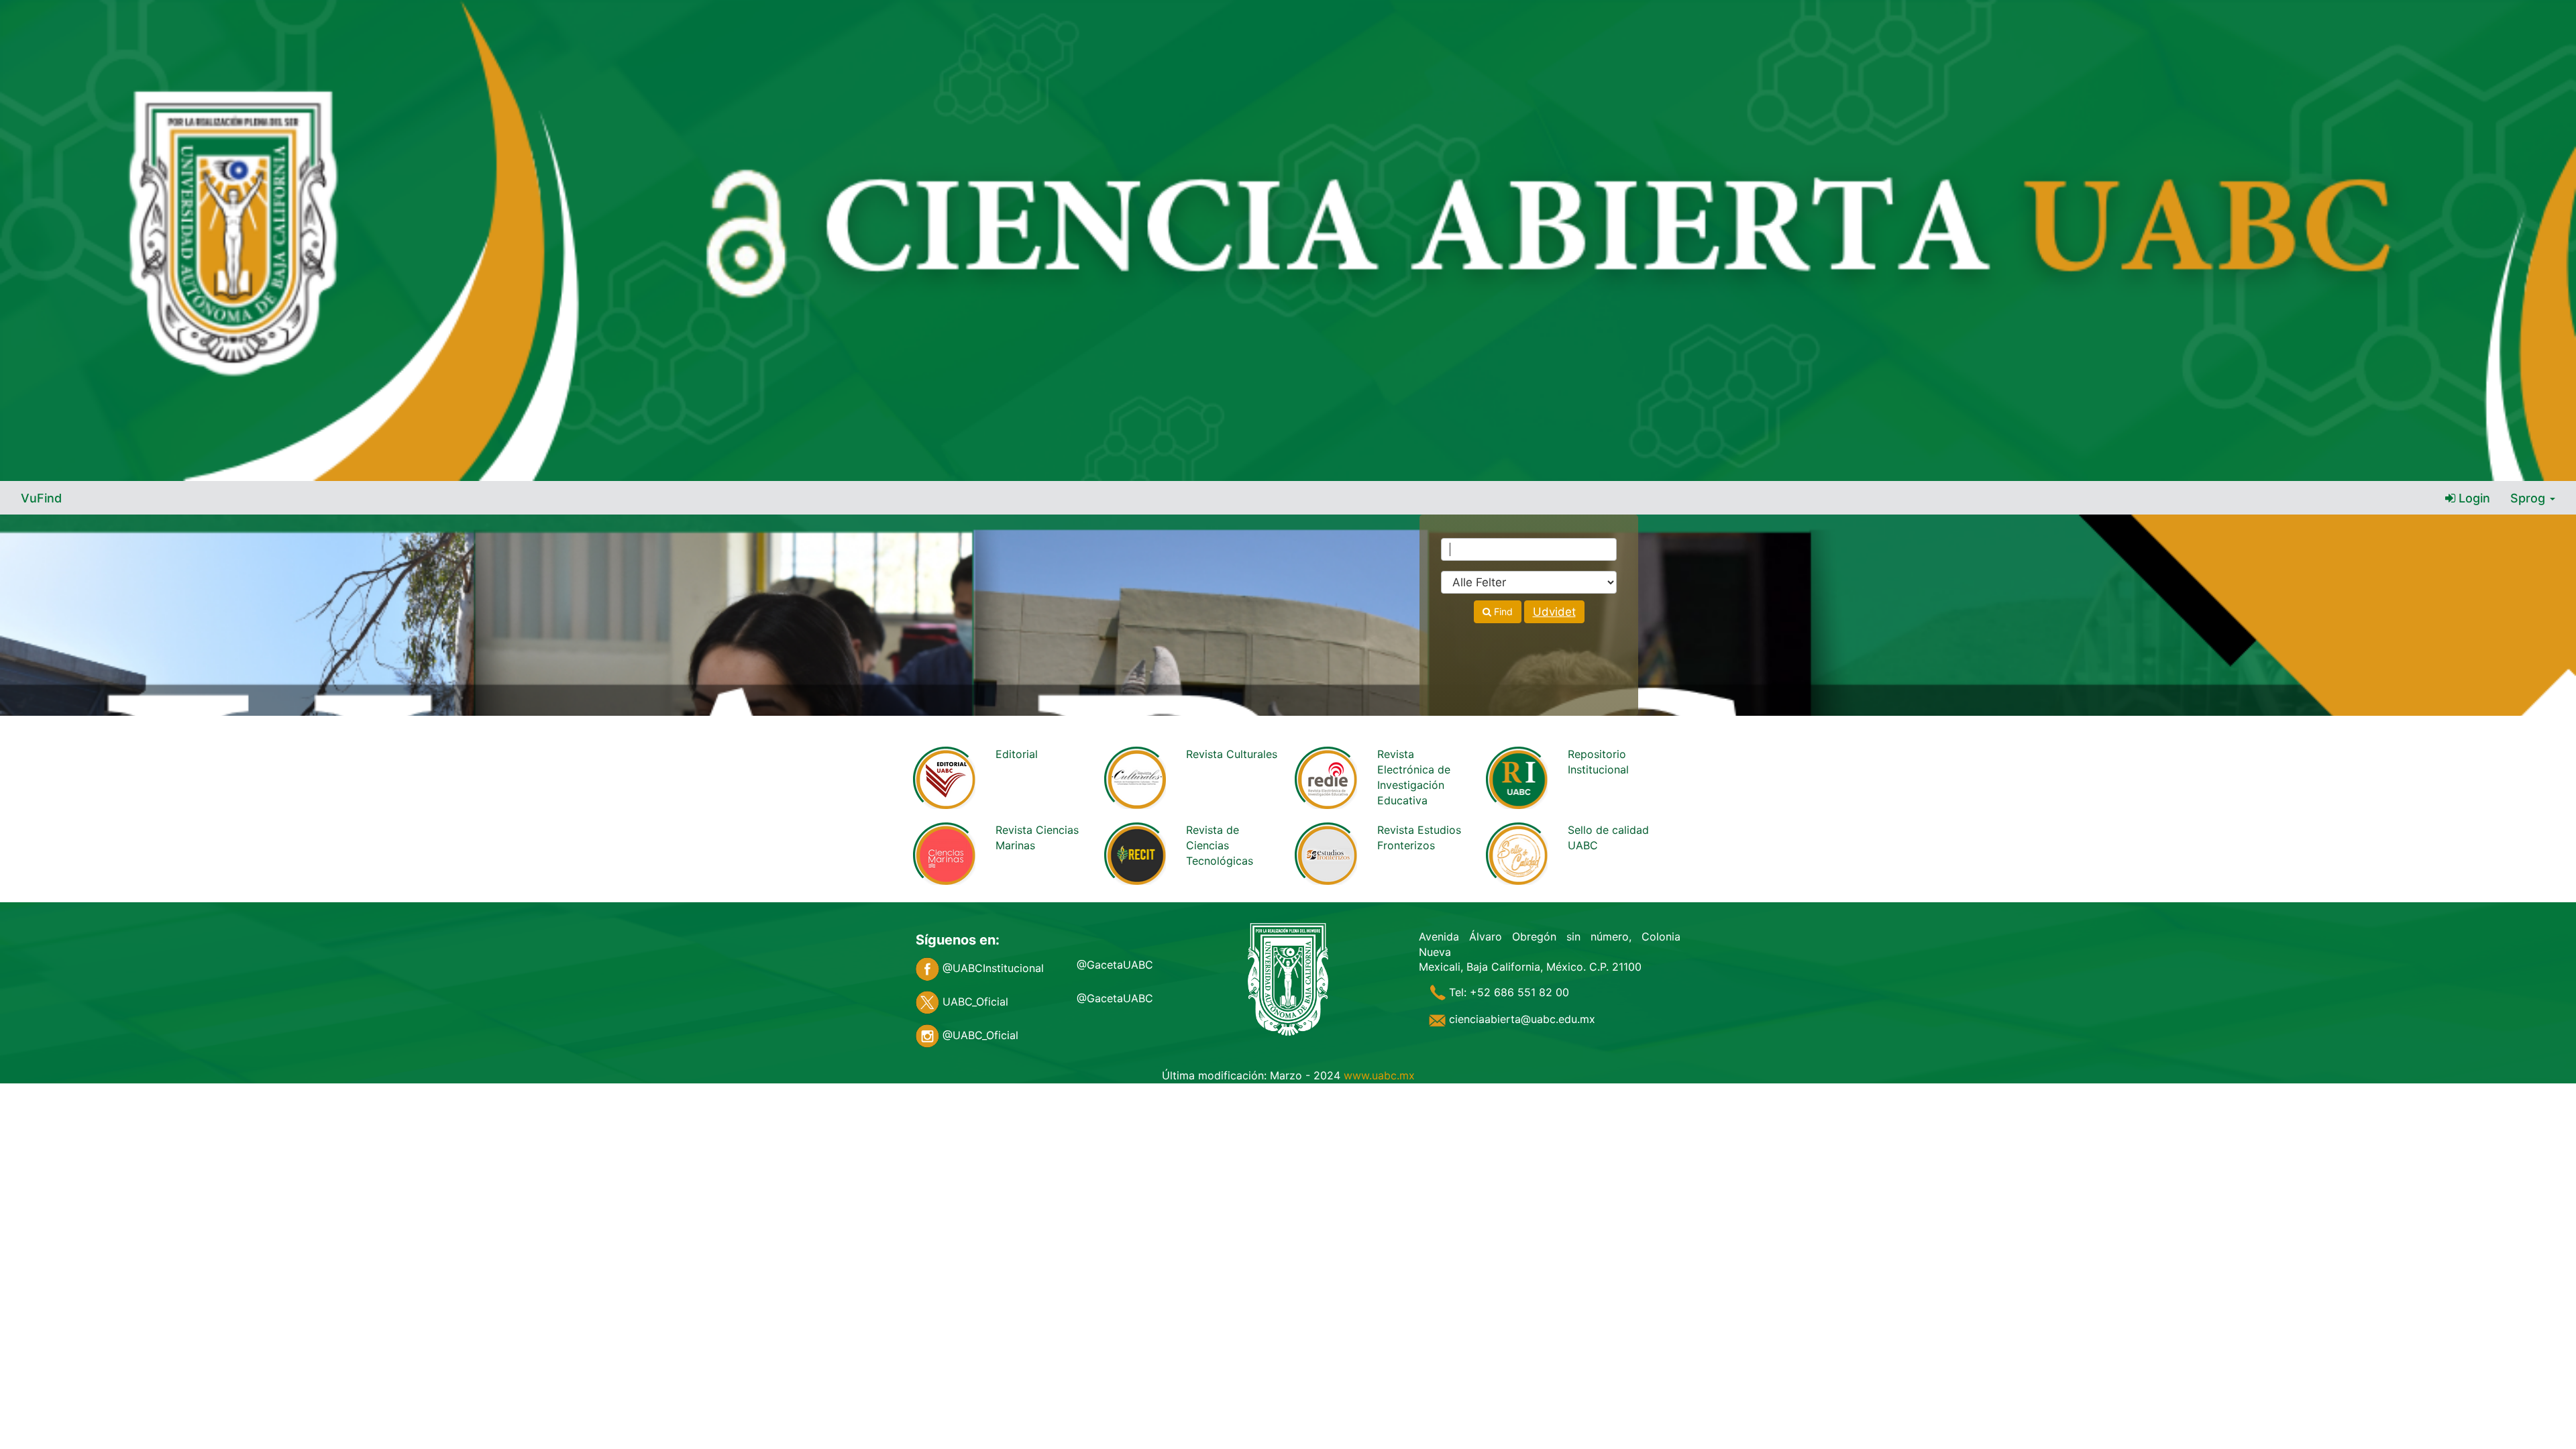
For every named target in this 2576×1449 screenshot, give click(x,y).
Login (2473, 498)
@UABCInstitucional (991, 968)
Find (1502, 611)
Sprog (2529, 498)
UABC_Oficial (974, 1002)
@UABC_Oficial (979, 1035)
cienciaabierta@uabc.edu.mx (1520, 1019)
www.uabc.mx (1379, 1075)
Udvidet (1554, 612)
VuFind (41, 498)
